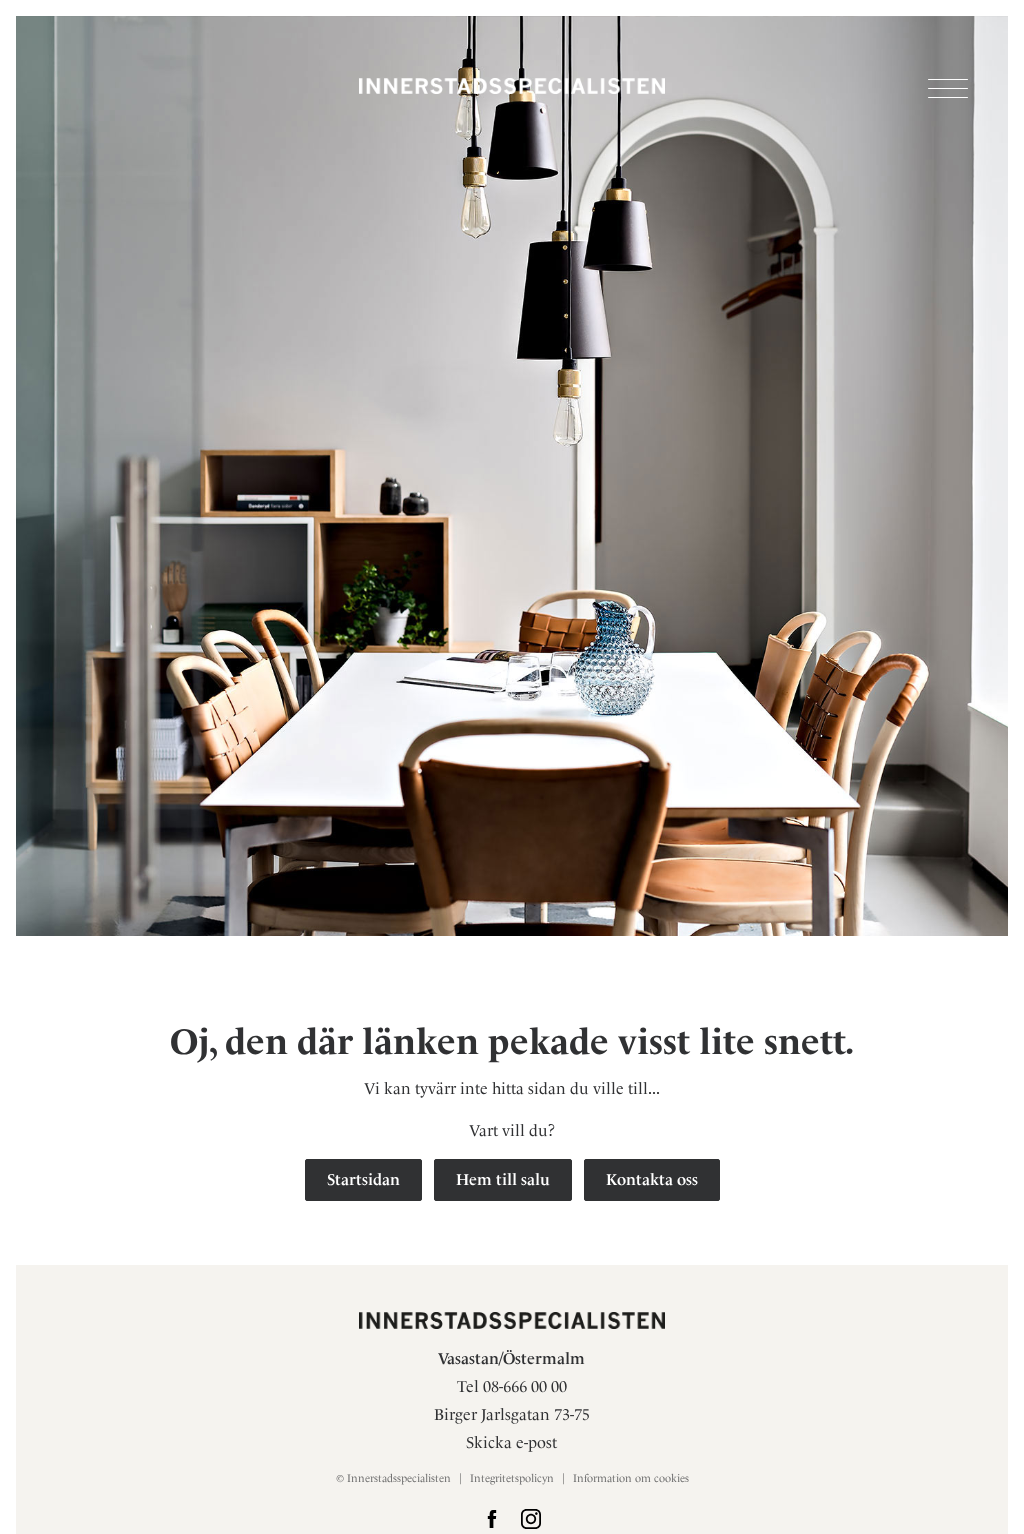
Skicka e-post (511, 1442)
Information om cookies (631, 1478)
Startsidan (363, 1179)
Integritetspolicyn (512, 1478)
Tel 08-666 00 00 (512, 1386)
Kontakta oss (652, 1179)
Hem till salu (503, 1179)
